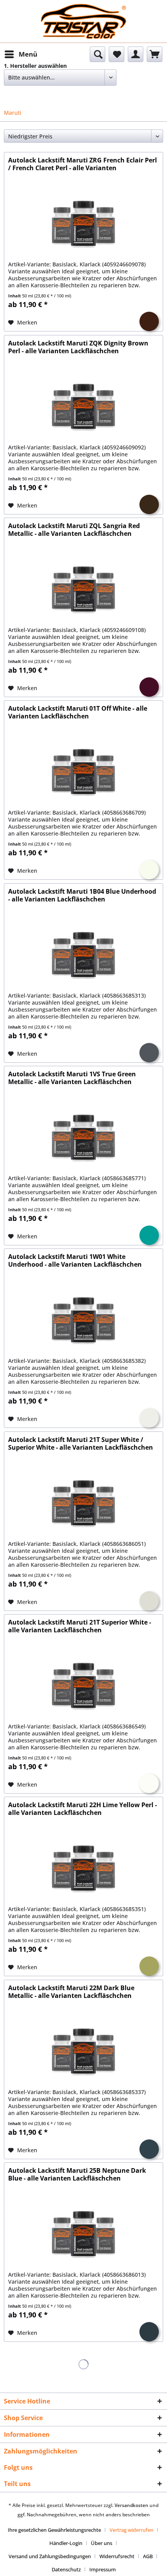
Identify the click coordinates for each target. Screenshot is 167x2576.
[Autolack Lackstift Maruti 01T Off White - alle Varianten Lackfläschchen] (83, 772)
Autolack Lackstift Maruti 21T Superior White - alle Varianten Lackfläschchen (80, 1626)
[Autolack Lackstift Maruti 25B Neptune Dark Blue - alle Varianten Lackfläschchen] (83, 2234)
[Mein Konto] (136, 54)
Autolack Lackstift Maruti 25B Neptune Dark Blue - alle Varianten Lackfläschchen (77, 2175)
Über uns (102, 2543)
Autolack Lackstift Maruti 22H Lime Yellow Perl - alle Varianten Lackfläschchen (83, 1809)
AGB (148, 2556)
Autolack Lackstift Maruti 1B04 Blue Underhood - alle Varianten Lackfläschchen (82, 895)
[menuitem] (21, 54)
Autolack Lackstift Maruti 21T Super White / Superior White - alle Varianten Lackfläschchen (81, 1444)
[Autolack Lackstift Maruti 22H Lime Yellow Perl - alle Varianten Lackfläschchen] (83, 1869)
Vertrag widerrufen (131, 2530)
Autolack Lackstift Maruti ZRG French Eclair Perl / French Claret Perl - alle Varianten (83, 164)
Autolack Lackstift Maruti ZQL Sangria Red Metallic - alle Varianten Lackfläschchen (74, 530)
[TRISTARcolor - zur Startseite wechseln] (83, 11)
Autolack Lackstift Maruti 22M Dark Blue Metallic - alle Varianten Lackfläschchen (71, 1992)
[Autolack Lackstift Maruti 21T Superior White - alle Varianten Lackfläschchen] (83, 1686)
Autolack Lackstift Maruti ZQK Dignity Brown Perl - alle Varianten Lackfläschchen (78, 347)
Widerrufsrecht (117, 2556)
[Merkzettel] (117, 54)
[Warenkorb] (155, 54)
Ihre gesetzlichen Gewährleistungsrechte (54, 2530)
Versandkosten (131, 2505)
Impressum (103, 2569)
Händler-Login (66, 2543)
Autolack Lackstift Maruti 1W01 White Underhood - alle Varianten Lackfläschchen (75, 1261)
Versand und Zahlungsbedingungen (50, 2556)
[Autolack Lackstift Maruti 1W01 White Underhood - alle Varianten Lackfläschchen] (83, 1321)
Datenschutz (66, 2569)
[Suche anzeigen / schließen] (97, 54)
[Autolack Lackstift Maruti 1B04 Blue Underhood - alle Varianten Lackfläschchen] (83, 955)
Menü (28, 54)
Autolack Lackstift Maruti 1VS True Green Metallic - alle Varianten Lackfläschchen (72, 1078)
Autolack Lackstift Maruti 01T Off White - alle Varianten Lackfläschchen (78, 712)
